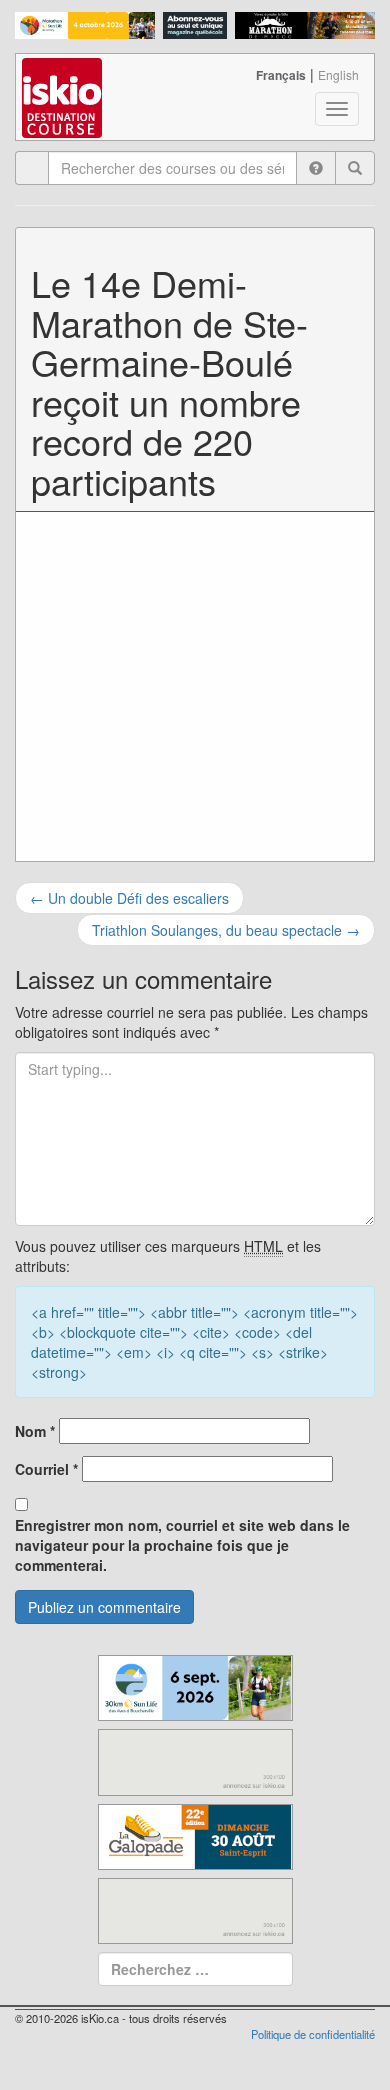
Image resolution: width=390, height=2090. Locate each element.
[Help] (316, 168)
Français (281, 75)
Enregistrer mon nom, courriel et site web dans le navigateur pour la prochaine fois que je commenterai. (182, 1545)
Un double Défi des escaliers (129, 898)
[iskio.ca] (63, 79)
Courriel (46, 1469)
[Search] (355, 168)
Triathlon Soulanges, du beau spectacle (226, 930)
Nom (35, 1431)
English (338, 74)
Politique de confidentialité (313, 2034)
